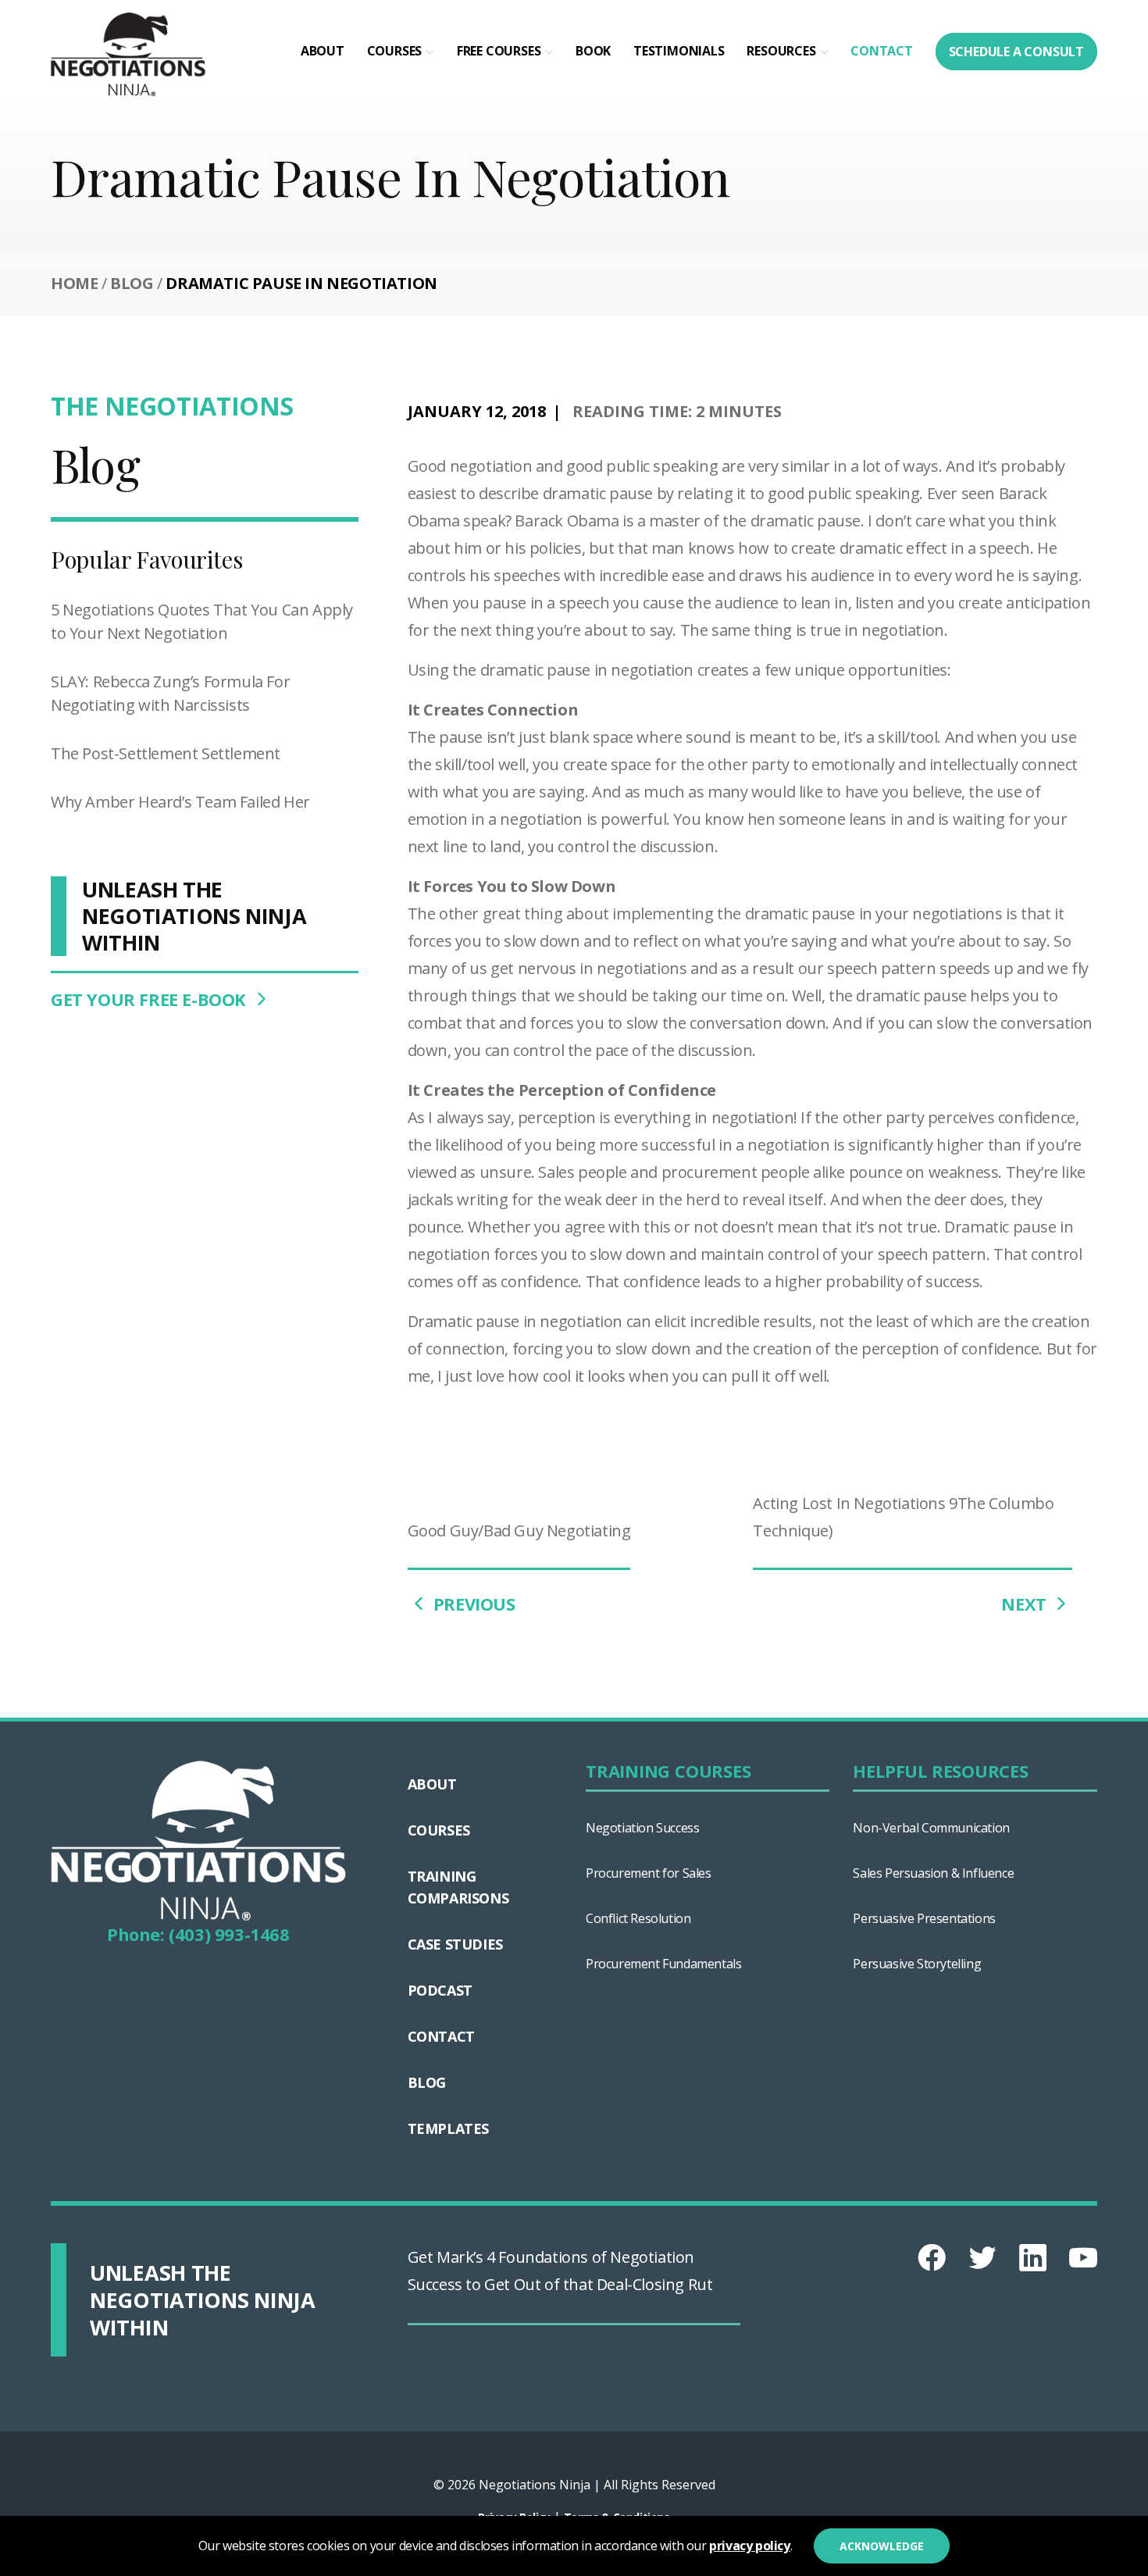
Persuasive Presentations (924, 1918)
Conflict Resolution (638, 1918)
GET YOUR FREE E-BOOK (151, 999)
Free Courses (499, 51)
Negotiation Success (642, 1828)
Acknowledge (882, 2546)
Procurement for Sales (649, 1873)
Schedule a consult (1016, 52)
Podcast (440, 1990)
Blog (132, 283)
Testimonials (679, 51)
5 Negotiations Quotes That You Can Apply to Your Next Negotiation (202, 621)
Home (74, 283)
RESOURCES (781, 51)
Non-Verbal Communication (931, 1828)
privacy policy (749, 2546)
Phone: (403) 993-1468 (198, 1934)
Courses (395, 51)
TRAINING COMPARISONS (458, 1887)
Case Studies (455, 1944)
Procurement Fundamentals (663, 1964)
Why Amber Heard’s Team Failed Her (180, 802)
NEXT (1026, 1604)
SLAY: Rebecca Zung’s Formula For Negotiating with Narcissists (170, 693)
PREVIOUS (472, 1604)
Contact (882, 51)
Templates (448, 2128)
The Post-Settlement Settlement (166, 753)
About (323, 51)
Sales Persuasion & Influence (933, 1873)
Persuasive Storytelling (917, 1964)
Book (593, 51)
